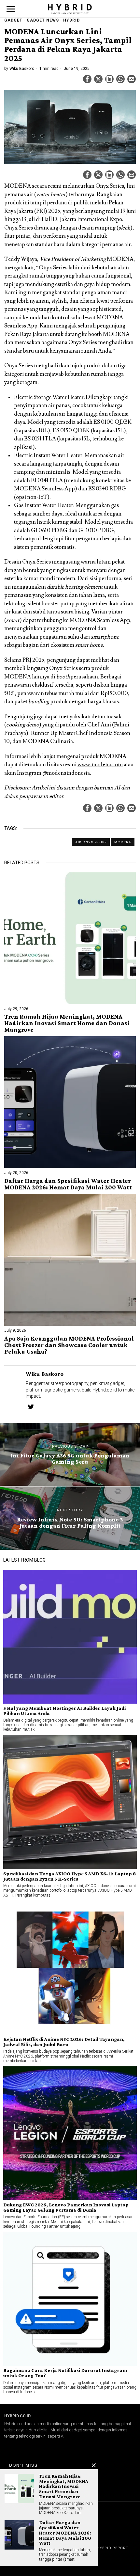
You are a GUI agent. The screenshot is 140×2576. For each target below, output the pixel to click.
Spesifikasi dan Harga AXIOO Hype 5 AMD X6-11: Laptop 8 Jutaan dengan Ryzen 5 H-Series (70, 1876)
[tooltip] (87, 79)
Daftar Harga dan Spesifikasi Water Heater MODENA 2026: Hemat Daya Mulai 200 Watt (68, 1184)
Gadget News (43, 20)
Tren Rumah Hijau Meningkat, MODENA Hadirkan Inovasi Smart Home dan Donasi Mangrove (67, 1023)
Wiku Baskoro (22, 69)
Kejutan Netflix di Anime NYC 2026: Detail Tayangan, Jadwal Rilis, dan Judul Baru (64, 2042)
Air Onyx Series (91, 842)
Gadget (13, 20)
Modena (123, 842)
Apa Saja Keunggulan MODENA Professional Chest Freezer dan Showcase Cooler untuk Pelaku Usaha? (69, 1345)
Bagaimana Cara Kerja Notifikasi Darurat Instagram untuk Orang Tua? (65, 2373)
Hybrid (71, 20)
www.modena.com (100, 765)
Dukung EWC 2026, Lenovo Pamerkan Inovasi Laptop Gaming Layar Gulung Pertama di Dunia (66, 2207)
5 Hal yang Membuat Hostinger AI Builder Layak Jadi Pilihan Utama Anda (64, 1711)
